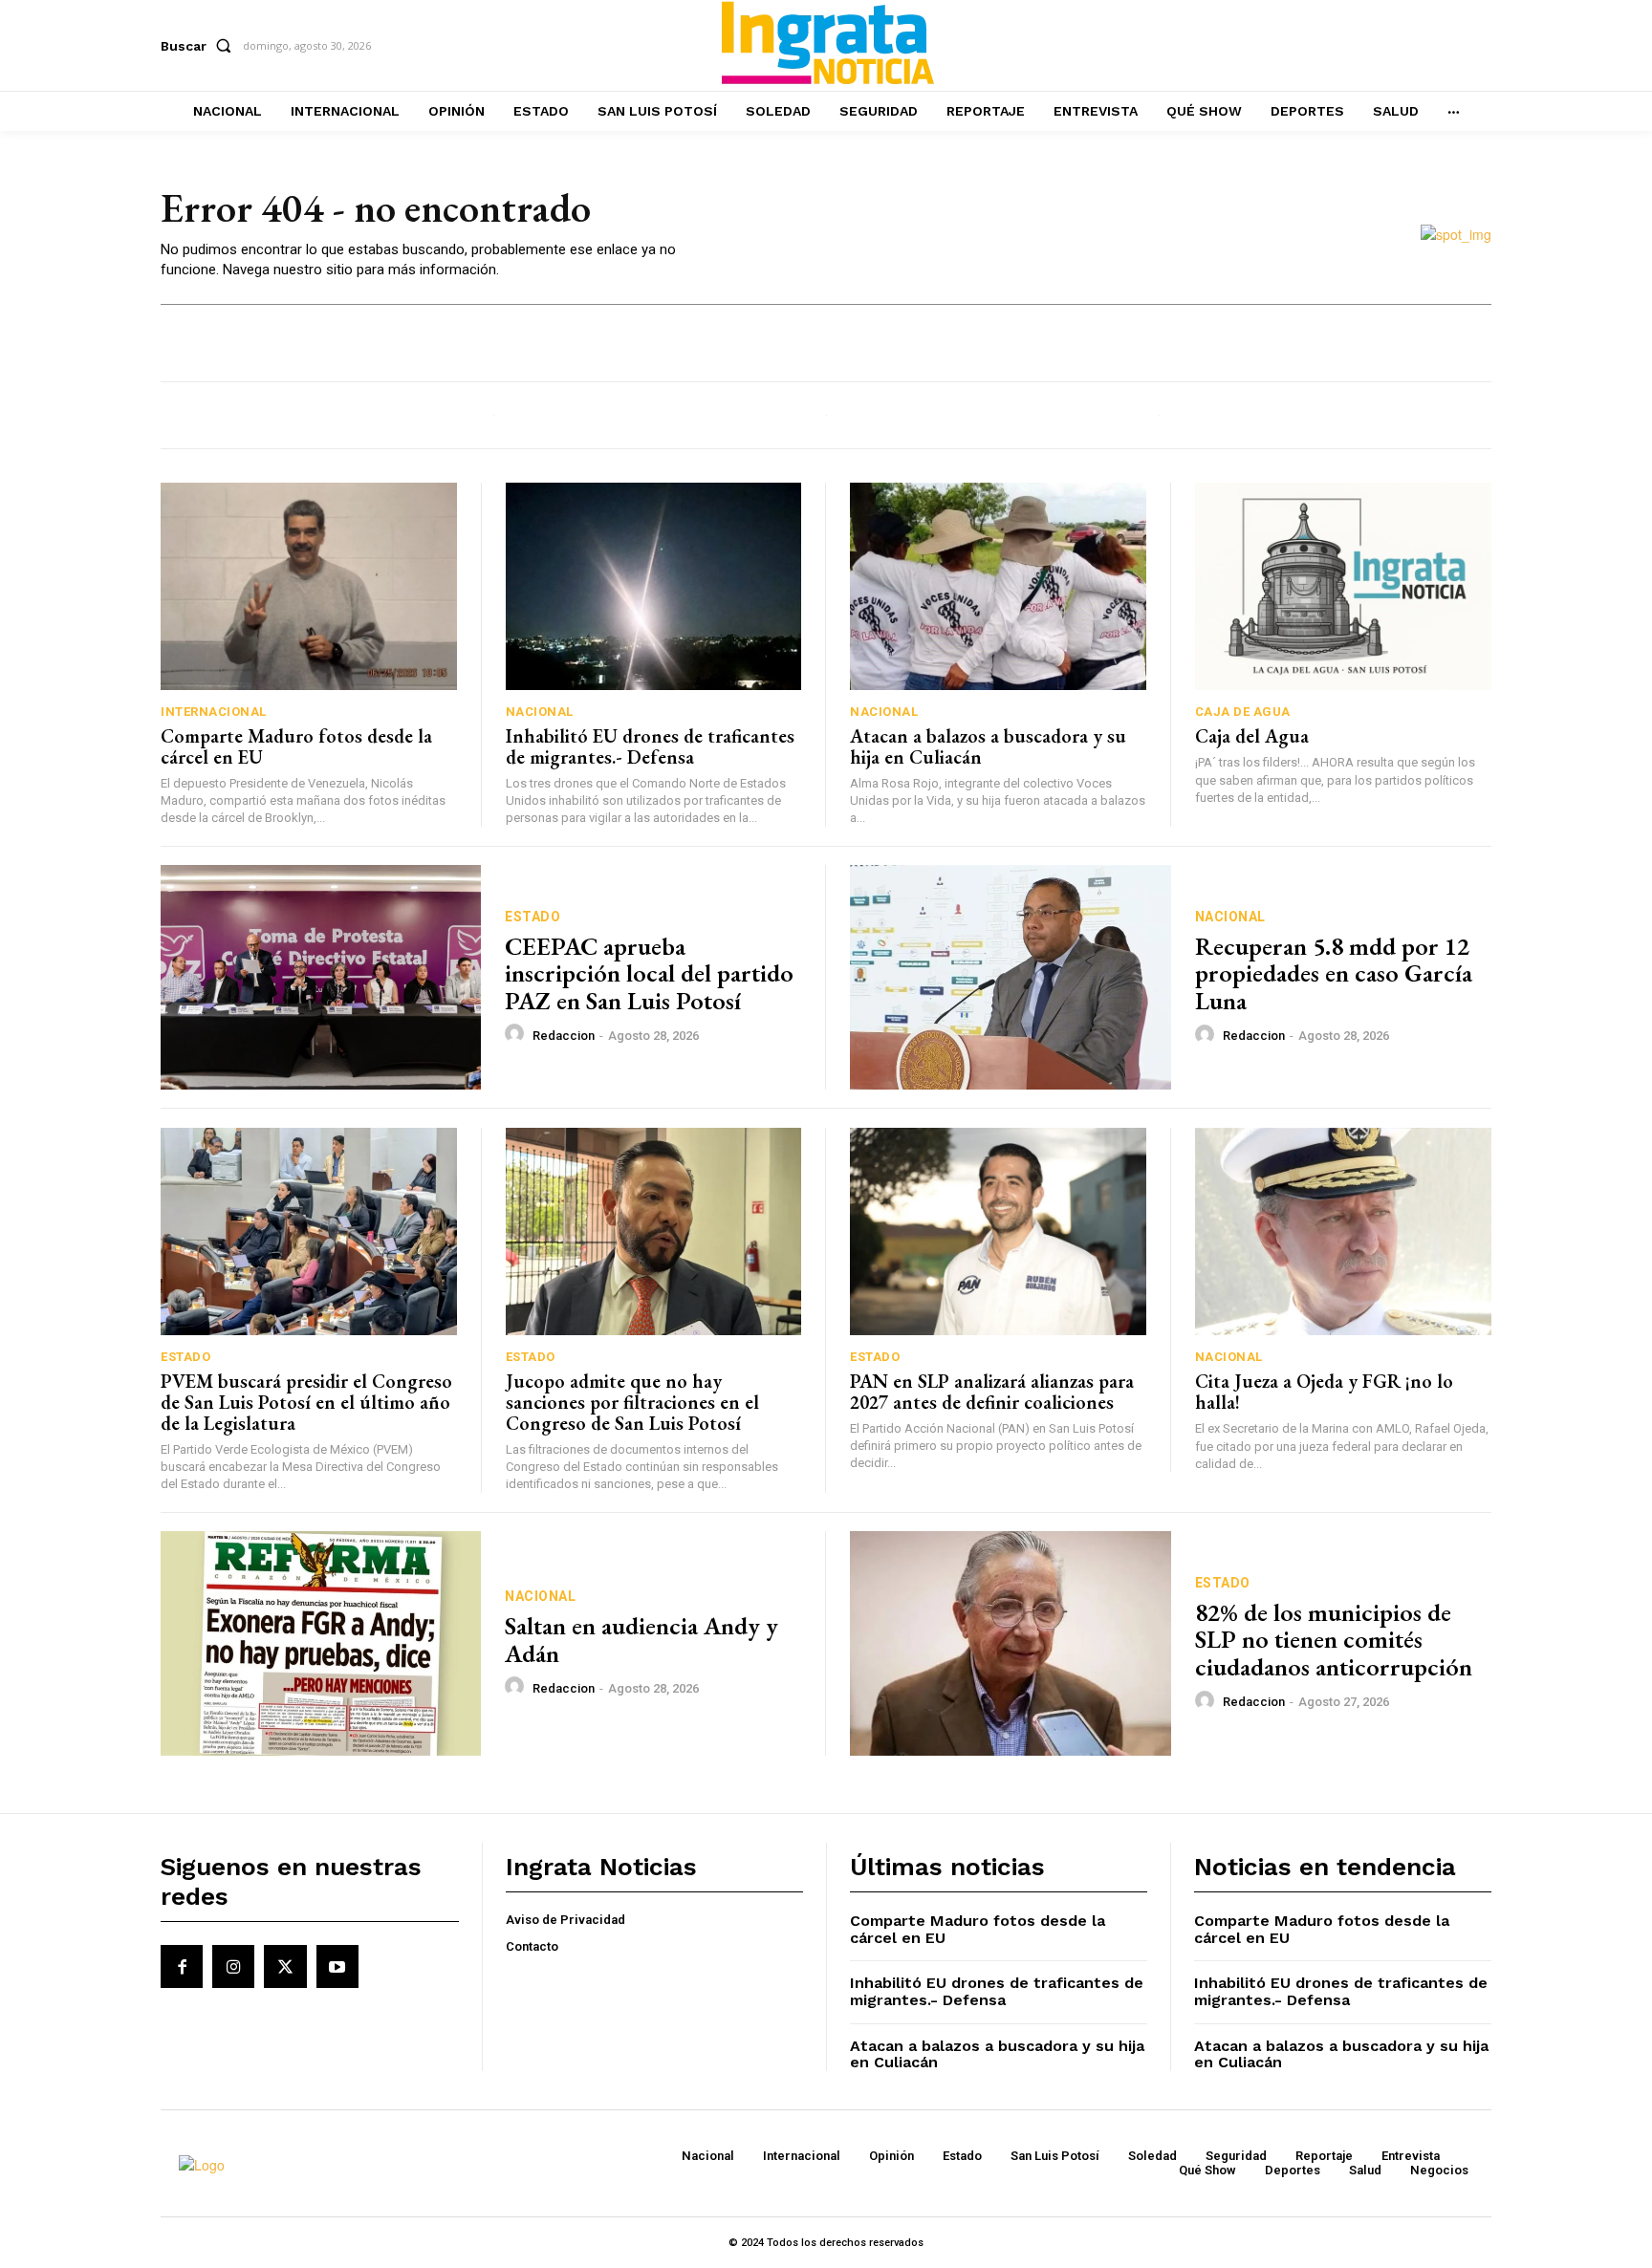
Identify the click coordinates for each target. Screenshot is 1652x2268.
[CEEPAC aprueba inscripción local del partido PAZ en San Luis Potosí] (321, 977)
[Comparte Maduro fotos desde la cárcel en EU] (309, 586)
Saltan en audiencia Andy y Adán (641, 1640)
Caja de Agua (1243, 712)
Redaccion (564, 1036)
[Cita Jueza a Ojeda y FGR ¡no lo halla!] (1344, 1231)
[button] (200, 46)
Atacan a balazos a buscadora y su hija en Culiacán (988, 746)
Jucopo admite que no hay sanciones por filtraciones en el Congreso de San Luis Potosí (632, 1402)
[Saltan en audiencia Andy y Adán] (321, 1643)
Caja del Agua (1252, 736)
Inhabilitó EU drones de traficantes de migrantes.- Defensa (650, 746)
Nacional (540, 712)
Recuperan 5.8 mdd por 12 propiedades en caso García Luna (1334, 973)
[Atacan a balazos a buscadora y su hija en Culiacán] (998, 586)
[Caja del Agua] (1344, 586)
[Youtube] (337, 1966)
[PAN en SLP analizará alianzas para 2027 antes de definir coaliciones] (998, 1231)
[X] (285, 1966)
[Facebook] (182, 1966)
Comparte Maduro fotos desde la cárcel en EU (296, 746)
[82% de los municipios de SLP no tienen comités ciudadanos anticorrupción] (1011, 1643)
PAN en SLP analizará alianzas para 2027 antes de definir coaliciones (992, 1392)
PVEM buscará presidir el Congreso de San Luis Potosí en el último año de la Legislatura (306, 1402)
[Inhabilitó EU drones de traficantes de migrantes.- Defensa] (654, 586)
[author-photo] (517, 1034)
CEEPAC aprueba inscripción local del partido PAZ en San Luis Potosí (649, 973)
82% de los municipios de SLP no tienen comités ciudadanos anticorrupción (1334, 1640)
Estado (533, 917)
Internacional (214, 712)
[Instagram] (233, 1966)
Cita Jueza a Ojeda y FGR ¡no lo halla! (1324, 1392)
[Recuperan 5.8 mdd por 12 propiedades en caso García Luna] (1011, 977)
